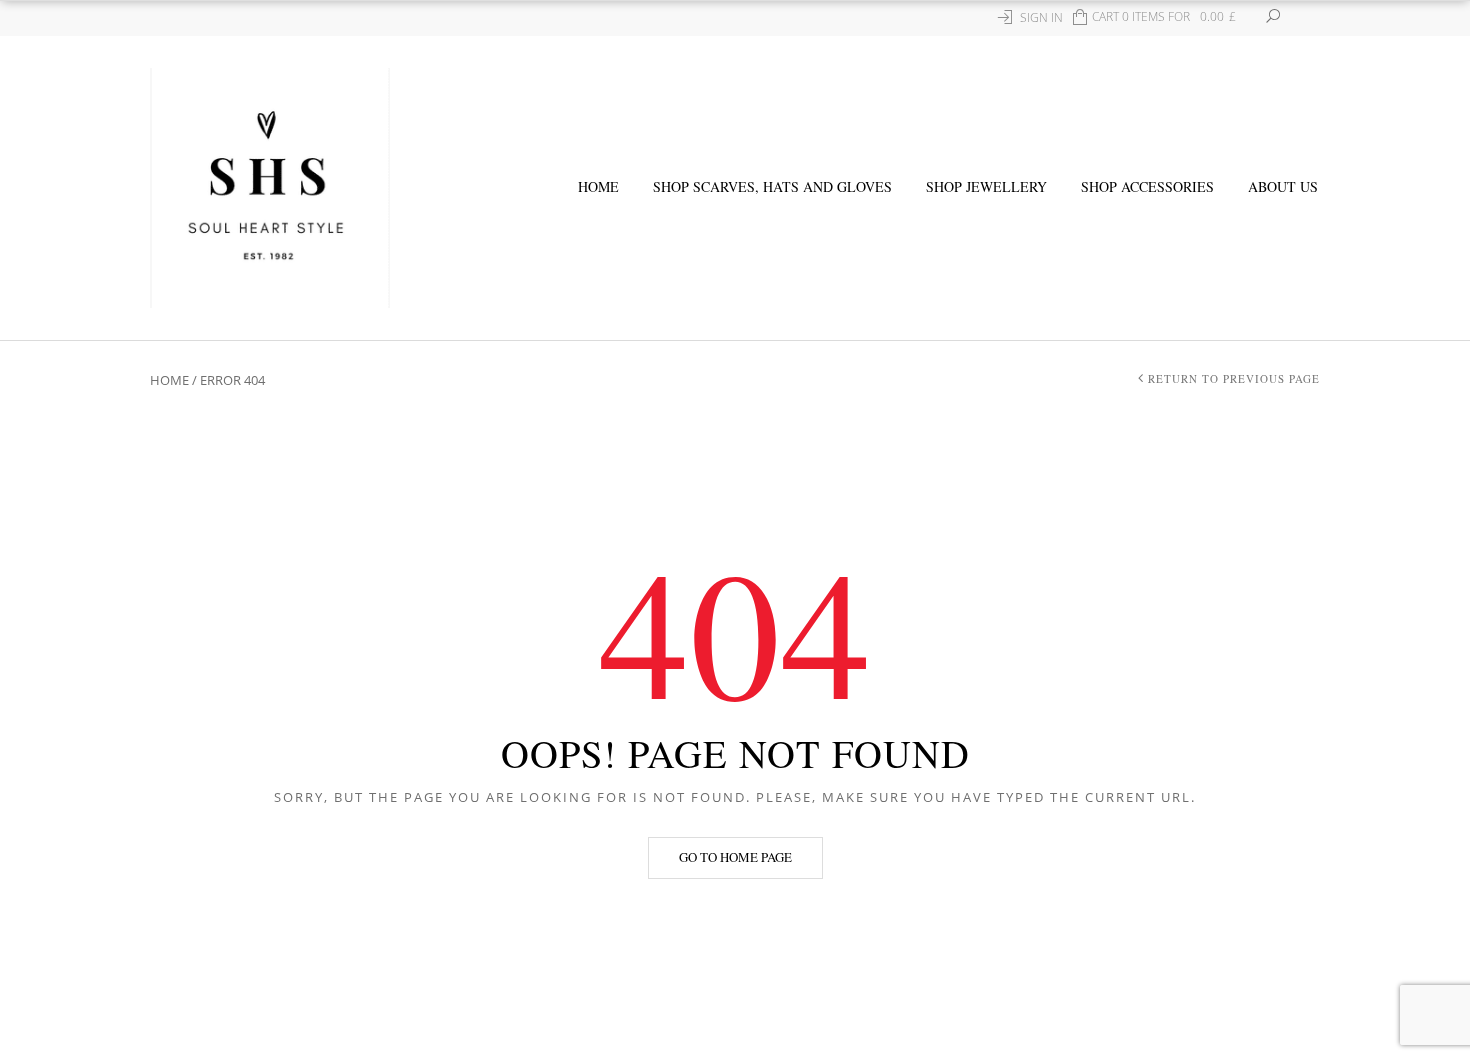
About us (1283, 186)
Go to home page (735, 857)
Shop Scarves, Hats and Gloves (772, 186)
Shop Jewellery (986, 186)
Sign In (1041, 17)
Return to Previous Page (1234, 378)
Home (598, 186)
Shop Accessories (1147, 186)
